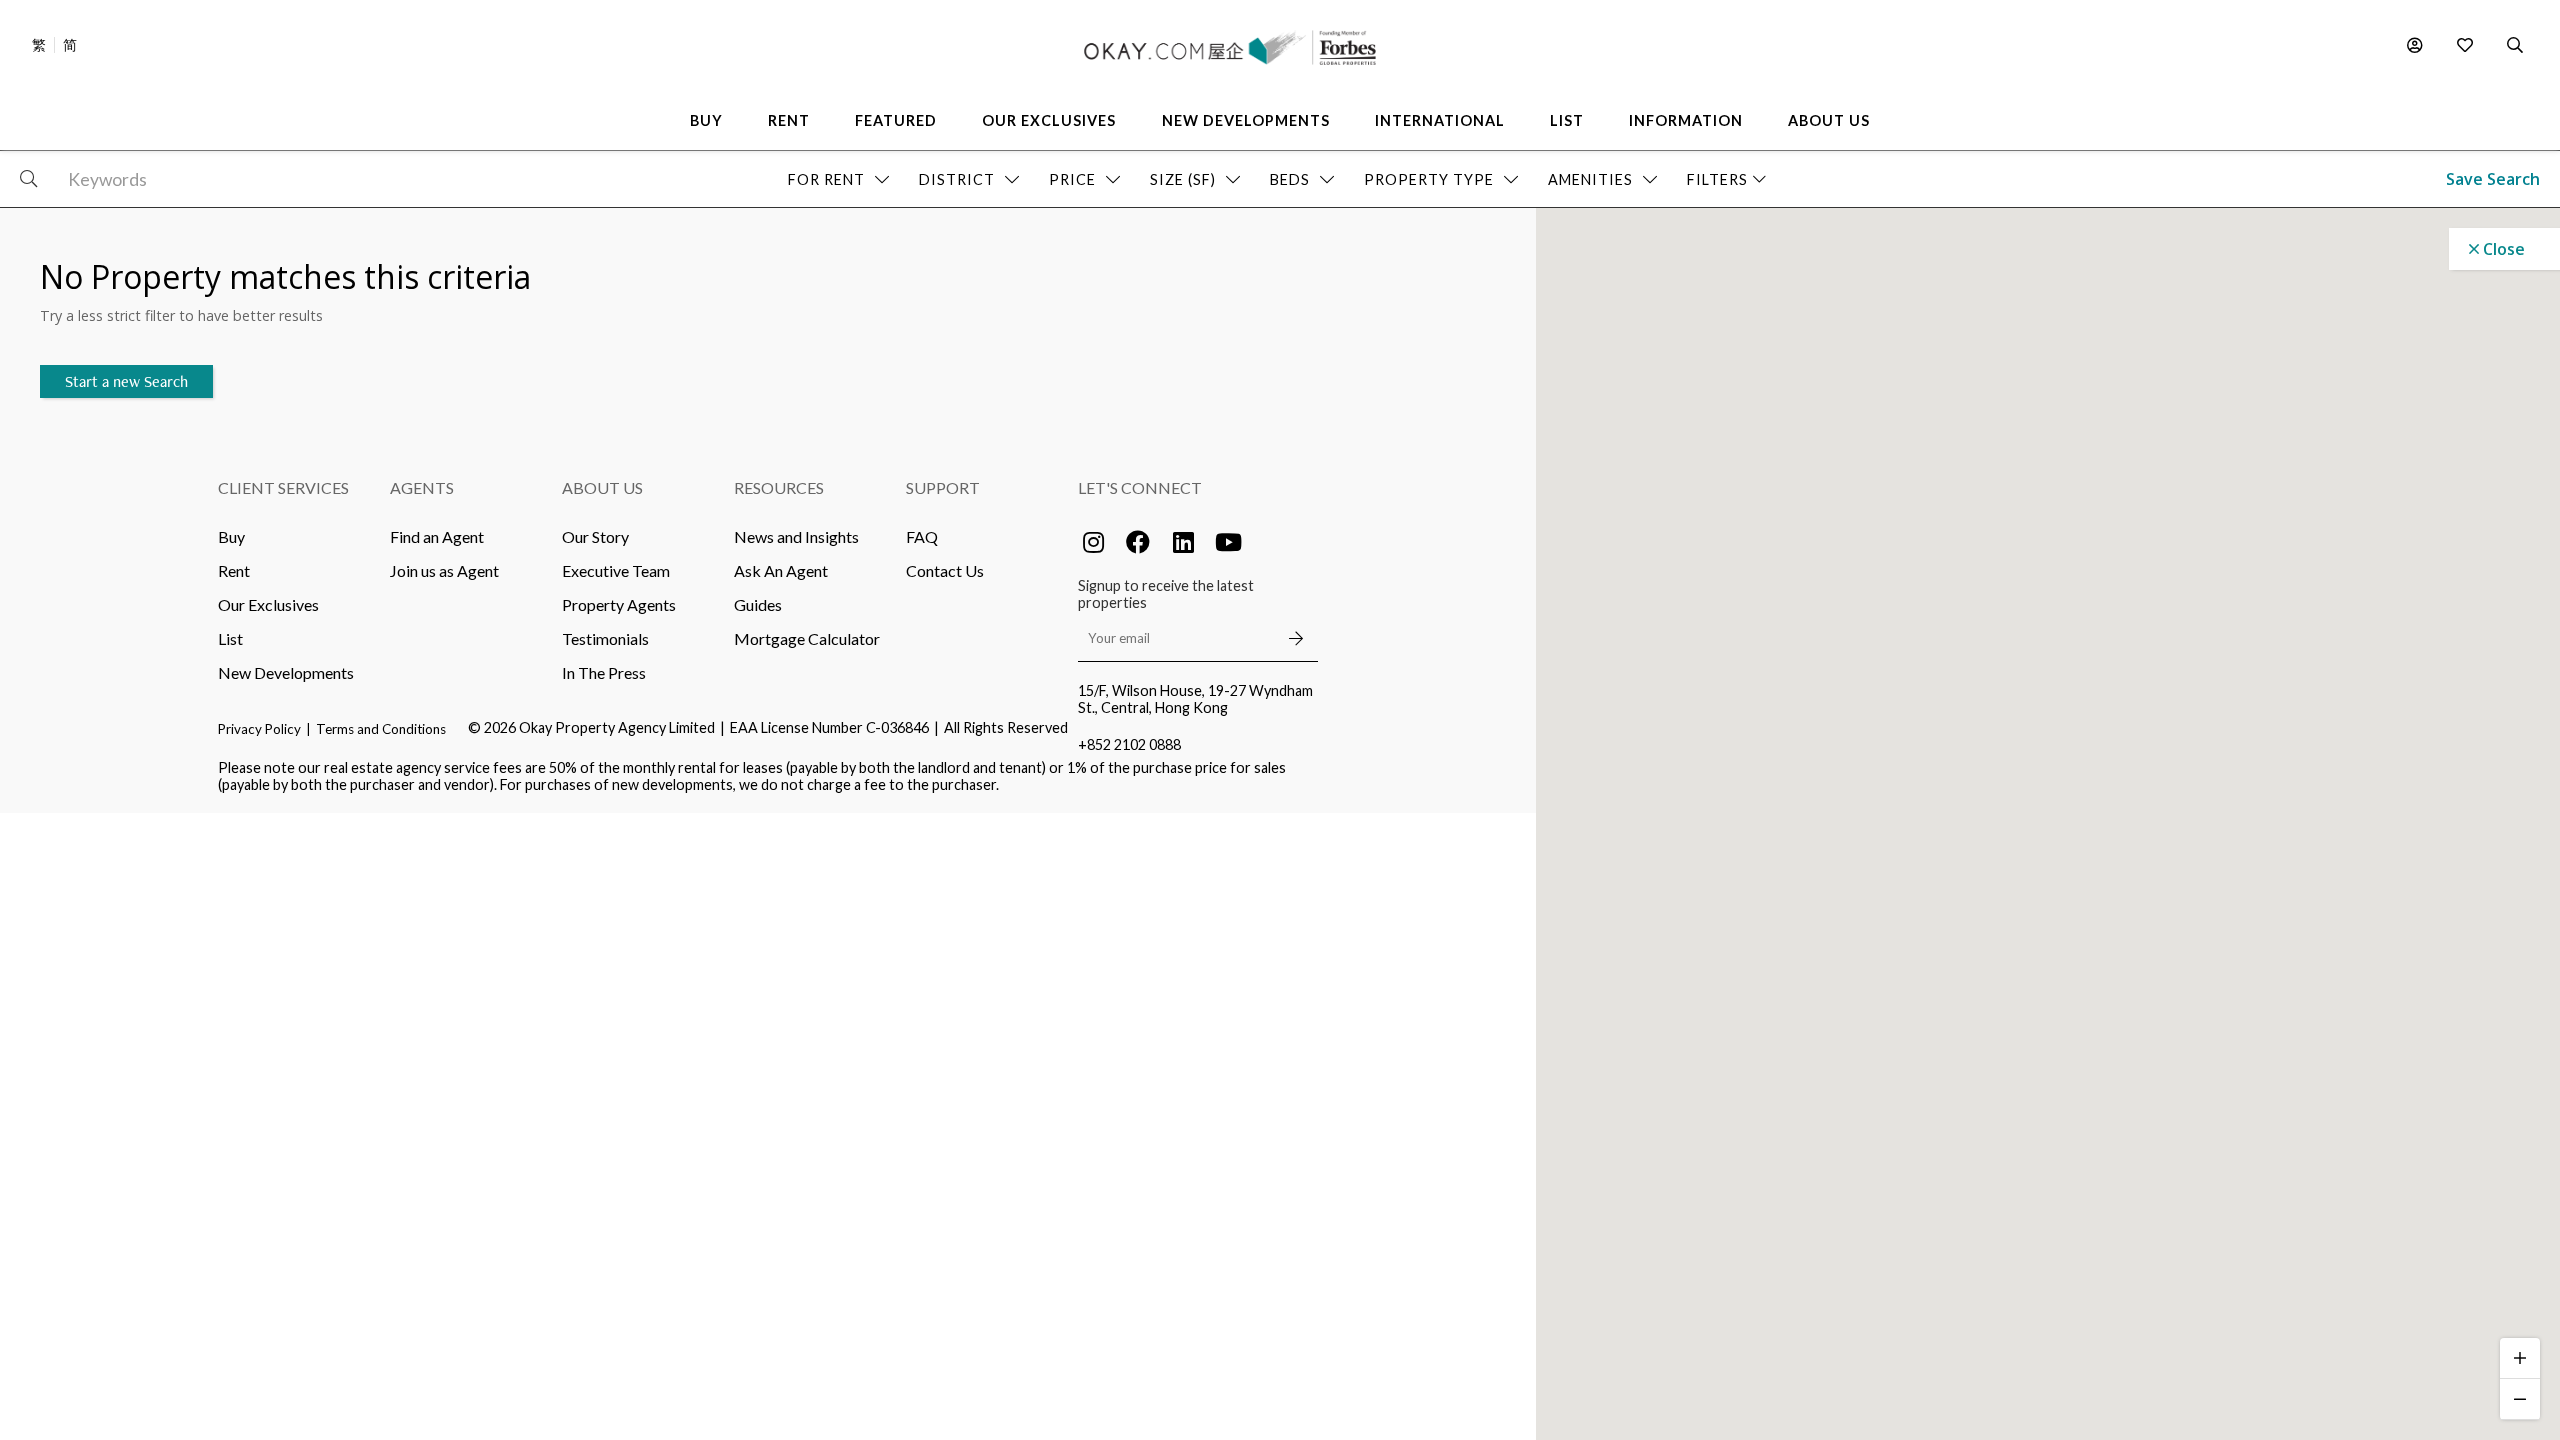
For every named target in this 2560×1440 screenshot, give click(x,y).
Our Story (595, 536)
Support (943, 487)
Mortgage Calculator (807, 638)
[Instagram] (1093, 542)
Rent (234, 570)
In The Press (604, 672)
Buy (231, 536)
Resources (779, 487)
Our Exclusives (268, 604)
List (230, 638)
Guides (758, 604)
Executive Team (616, 570)
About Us (602, 487)
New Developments (286, 672)
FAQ (922, 536)
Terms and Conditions (381, 729)
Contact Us (945, 570)
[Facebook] (1138, 542)
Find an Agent (437, 536)
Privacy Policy (259, 729)
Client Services (283, 487)
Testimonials (605, 638)
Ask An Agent (781, 570)
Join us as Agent (444, 570)
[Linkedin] (1183, 542)
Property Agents (619, 604)
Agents (422, 487)
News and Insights (796, 536)
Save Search (2493, 179)
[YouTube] (1228, 542)
